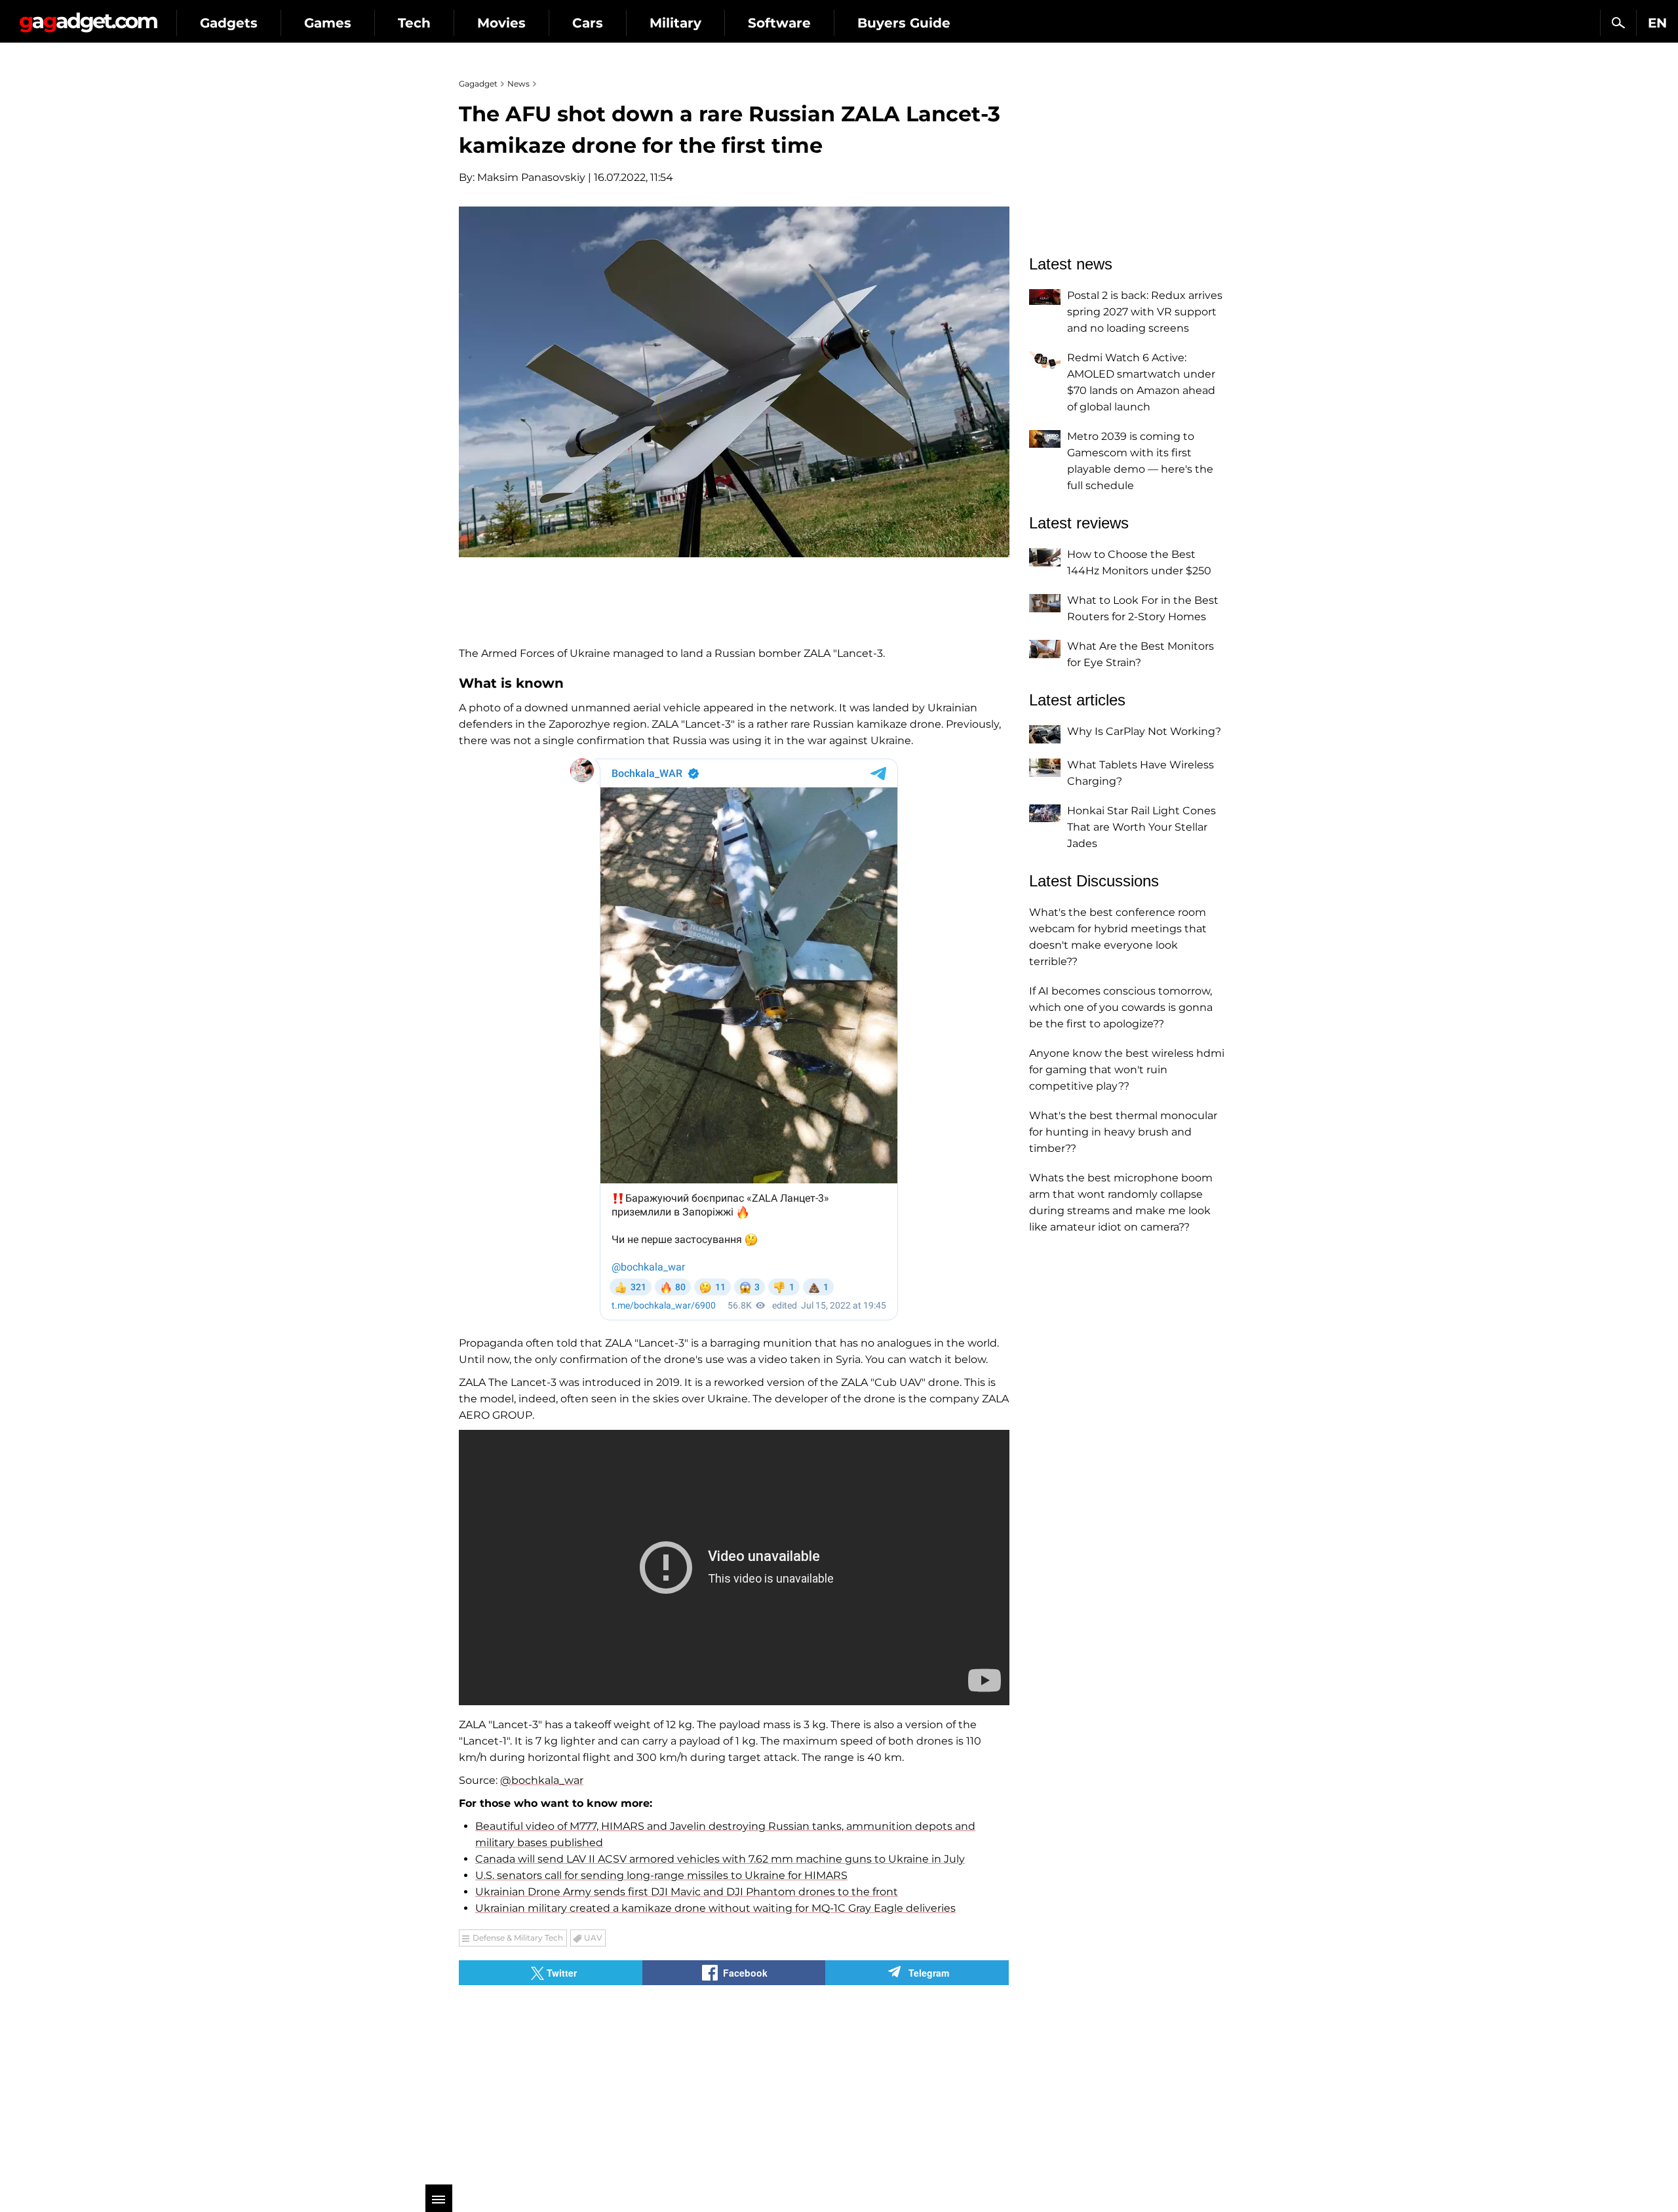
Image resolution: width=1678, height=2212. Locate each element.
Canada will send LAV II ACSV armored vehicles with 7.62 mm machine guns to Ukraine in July (720, 1859)
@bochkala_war (542, 1780)
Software (779, 23)
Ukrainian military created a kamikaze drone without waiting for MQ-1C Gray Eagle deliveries (715, 1908)
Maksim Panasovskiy (531, 177)
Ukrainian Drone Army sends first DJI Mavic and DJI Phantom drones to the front (687, 1892)
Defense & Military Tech (518, 1938)
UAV (593, 1938)
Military (675, 23)
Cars (588, 23)
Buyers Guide (904, 23)
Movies (501, 23)
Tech (414, 23)
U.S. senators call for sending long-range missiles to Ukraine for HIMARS (661, 1875)
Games (328, 23)
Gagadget (88, 17)
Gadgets (229, 23)
